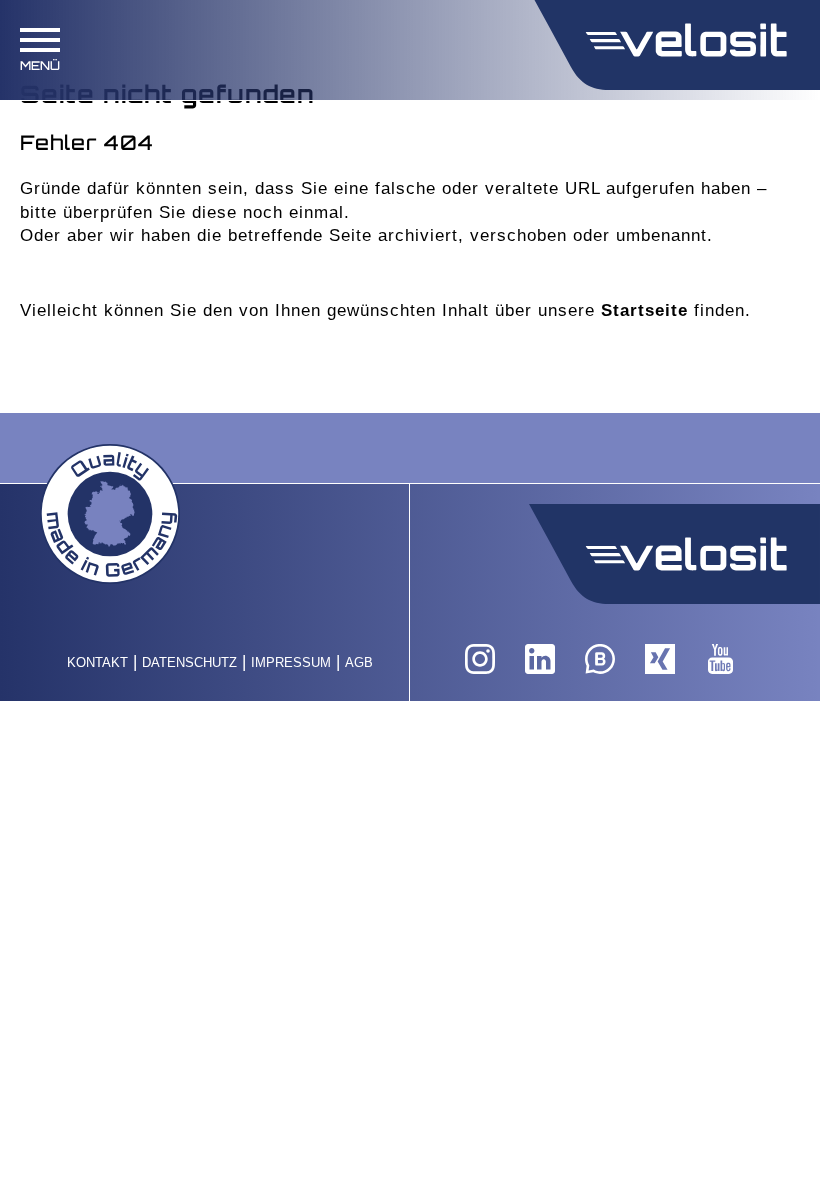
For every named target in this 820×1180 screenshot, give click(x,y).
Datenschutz (189, 662)
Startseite (644, 310)
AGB (359, 662)
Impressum (291, 662)
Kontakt (97, 662)
